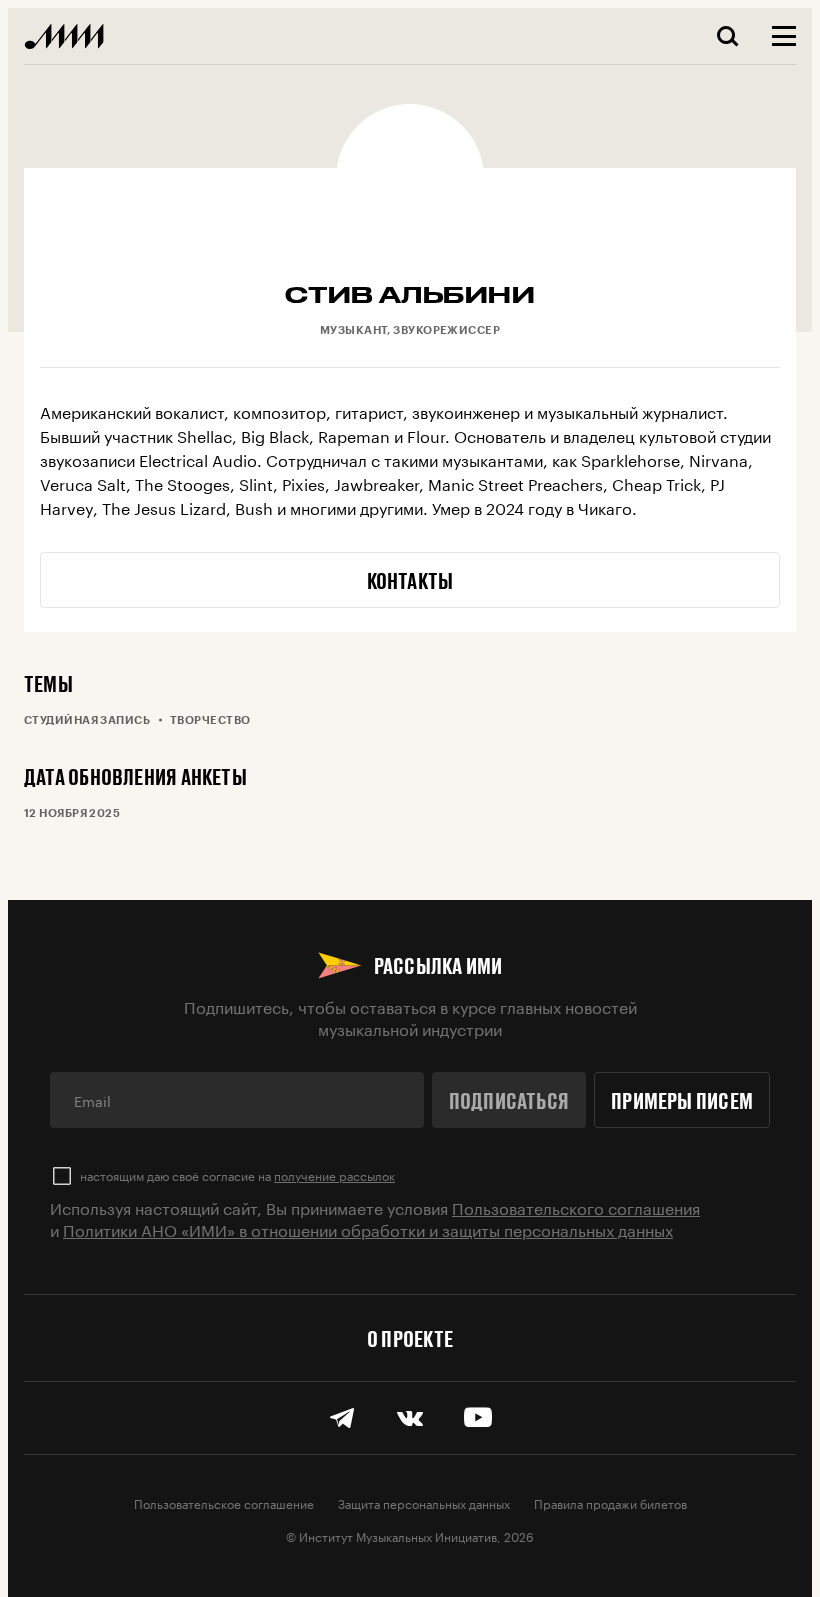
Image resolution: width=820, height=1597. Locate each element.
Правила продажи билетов (610, 1502)
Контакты (410, 580)
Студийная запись (87, 719)
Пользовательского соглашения (576, 1206)
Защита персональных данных (424, 1502)
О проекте (410, 1338)
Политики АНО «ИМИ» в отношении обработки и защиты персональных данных (368, 1228)
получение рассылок (334, 1174)
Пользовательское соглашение (224, 1502)
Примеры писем (682, 1100)
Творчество (210, 719)
